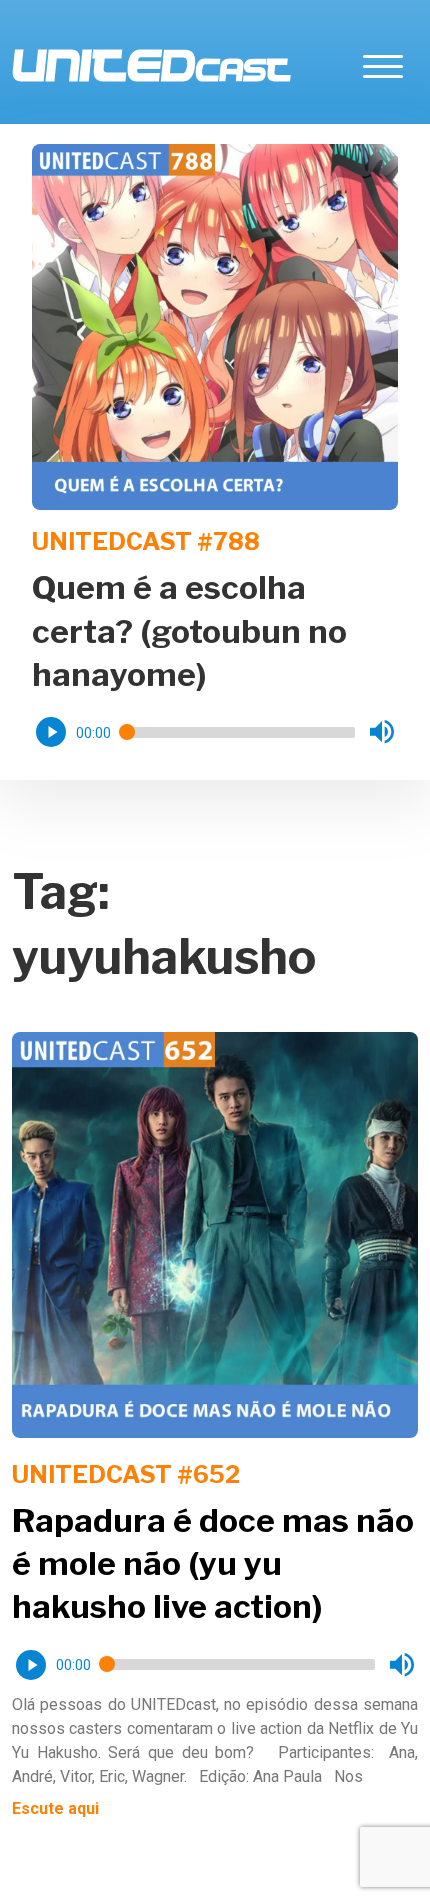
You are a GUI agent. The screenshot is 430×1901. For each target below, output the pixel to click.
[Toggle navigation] (383, 65)
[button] (51, 732)
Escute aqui (55, 1808)
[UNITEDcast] (151, 65)
